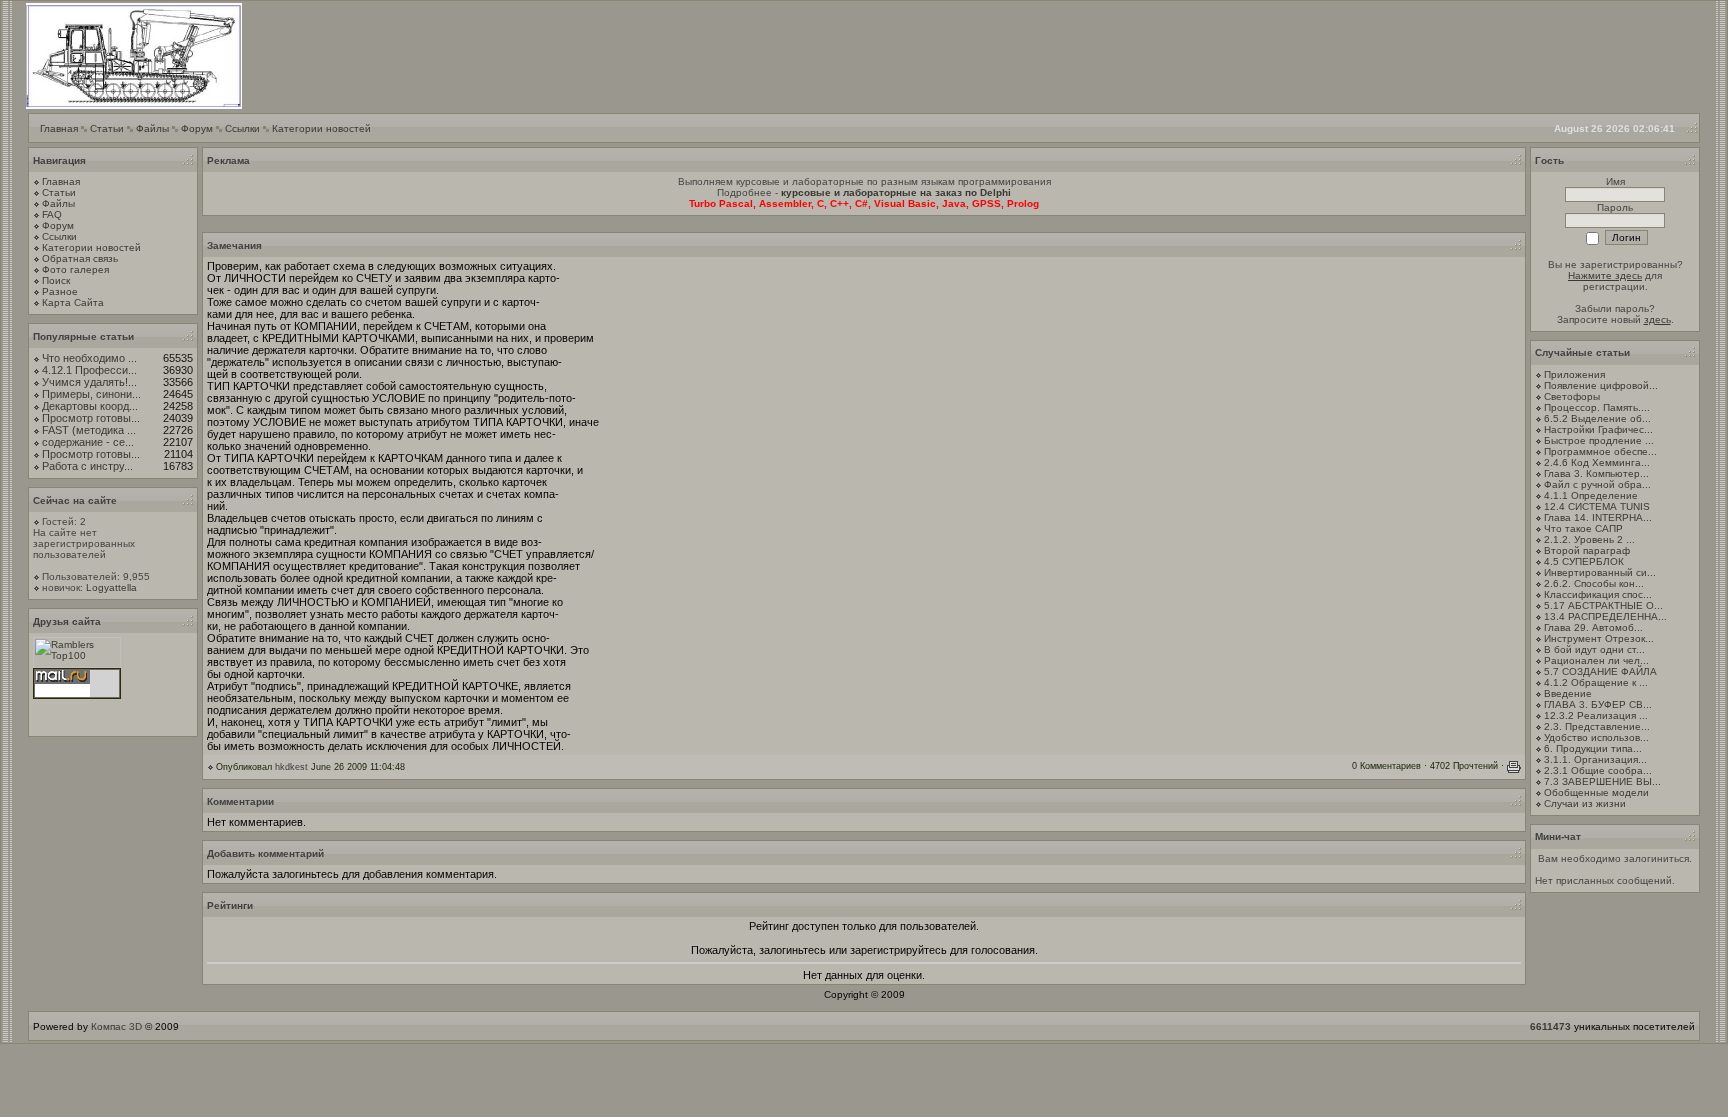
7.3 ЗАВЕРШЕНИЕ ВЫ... (1602, 781)
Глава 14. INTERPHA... (1598, 517)
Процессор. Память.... (1597, 407)
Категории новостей (321, 128)
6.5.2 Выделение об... (1597, 418)
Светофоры (1572, 396)
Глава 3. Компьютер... (1596, 473)
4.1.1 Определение (1591, 495)
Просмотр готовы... (91, 418)
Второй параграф (1587, 550)
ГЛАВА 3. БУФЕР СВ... (1598, 704)
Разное (60, 291)
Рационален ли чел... (1596, 660)
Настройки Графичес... (1598, 429)
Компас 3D (116, 1026)
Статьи (107, 128)
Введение (1568, 693)
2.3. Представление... (1597, 726)
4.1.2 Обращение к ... (1596, 682)
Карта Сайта (73, 302)
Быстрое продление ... (1599, 440)
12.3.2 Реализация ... (1596, 715)
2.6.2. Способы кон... (1594, 583)
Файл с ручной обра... (1597, 484)
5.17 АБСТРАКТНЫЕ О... (1603, 605)
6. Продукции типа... (1593, 748)
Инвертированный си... (1600, 572)
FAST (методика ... (89, 430)
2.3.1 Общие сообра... (1598, 770)
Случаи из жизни (1585, 803)
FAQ (52, 214)
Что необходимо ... (89, 358)
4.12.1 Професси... (89, 370)
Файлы (152, 128)
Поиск (56, 280)
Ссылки (242, 128)
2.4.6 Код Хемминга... (1597, 462)
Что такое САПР (1583, 528)
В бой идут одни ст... (1594, 649)
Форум (197, 128)
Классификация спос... (1598, 594)
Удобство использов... (1596, 737)
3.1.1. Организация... (1595, 759)
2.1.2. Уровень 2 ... (1589, 539)
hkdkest (291, 767)
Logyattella (111, 587)
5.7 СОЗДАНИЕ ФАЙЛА (1600, 671)
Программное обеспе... (1600, 451)
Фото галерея (75, 269)
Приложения (1574, 374)
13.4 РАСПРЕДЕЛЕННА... (1605, 616)
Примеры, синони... (91, 394)
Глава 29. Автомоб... (1593, 627)
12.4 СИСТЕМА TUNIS (1597, 506)
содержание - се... (88, 442)
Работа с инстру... (87, 466)
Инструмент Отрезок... (1599, 638)
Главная (59, 128)
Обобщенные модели (1596, 792)
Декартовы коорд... (90, 406)
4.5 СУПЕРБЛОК (1584, 561)
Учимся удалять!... (89, 382)
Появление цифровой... (1601, 385)
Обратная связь (80, 258)
